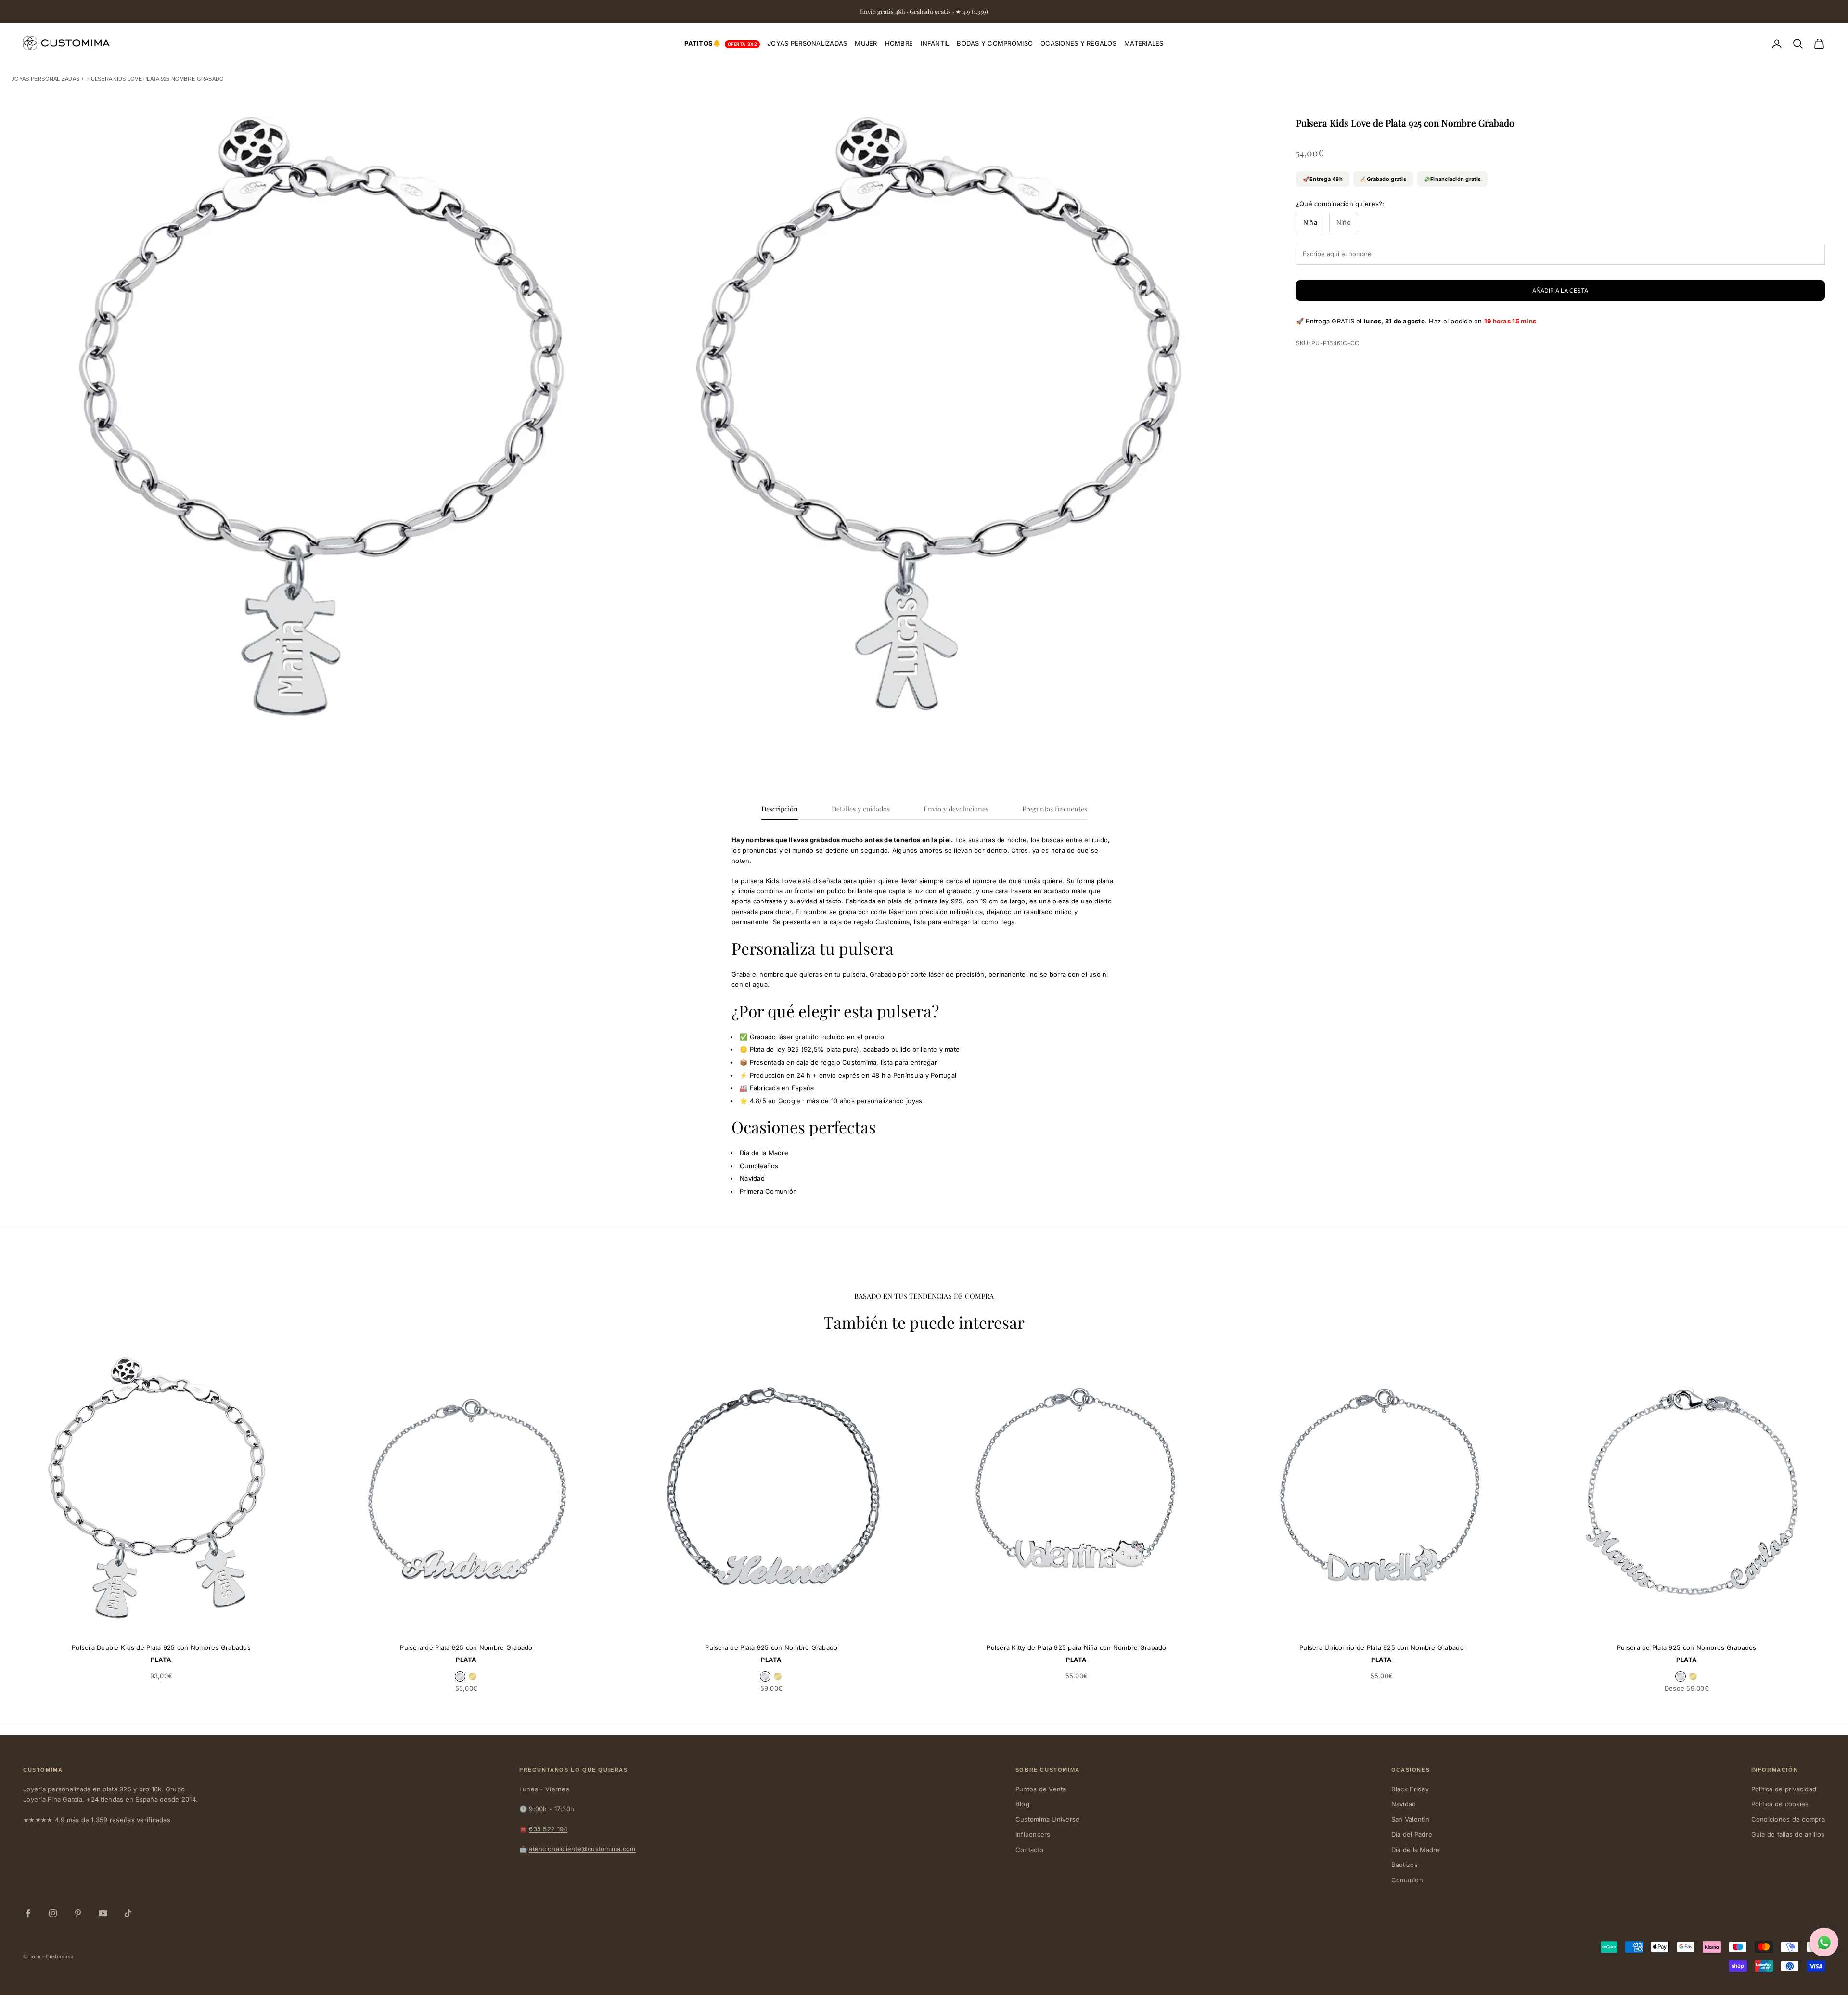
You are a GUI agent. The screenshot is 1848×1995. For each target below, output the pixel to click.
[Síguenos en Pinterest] (78, 1913)
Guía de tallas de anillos (1788, 1834)
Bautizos (1405, 1865)
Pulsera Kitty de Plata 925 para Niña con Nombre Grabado (1076, 1647)
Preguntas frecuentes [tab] (1055, 809)
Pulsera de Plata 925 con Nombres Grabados (1687, 1647)
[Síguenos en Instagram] (53, 1913)
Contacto (1029, 1850)
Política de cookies (1780, 1804)
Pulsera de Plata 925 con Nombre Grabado (466, 1647)
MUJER (866, 43)
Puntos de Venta (1041, 1789)
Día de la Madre (1416, 1850)
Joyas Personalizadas (45, 79)
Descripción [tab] (780, 809)
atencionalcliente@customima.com (582, 1849)
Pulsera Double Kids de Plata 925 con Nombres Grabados (161, 1647)
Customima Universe (1048, 1819)
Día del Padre (1412, 1834)
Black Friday (1410, 1789)
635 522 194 (548, 1829)
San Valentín (1410, 1819)
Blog (1022, 1804)
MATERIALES (1144, 43)
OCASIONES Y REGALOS (1078, 43)
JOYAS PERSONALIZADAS (807, 43)
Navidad (1404, 1804)
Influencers (1033, 1834)
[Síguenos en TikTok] (128, 1913)
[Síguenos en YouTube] (103, 1913)
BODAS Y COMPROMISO (995, 43)
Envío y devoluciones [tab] (956, 809)
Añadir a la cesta (1560, 290)
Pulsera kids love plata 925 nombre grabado (155, 79)
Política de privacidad (1784, 1789)
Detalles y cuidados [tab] (861, 809)
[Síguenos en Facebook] (28, 1913)
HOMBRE (899, 43)
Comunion (1407, 1880)
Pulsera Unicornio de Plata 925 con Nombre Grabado (1382, 1647)
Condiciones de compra (1788, 1819)
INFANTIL (935, 43)
